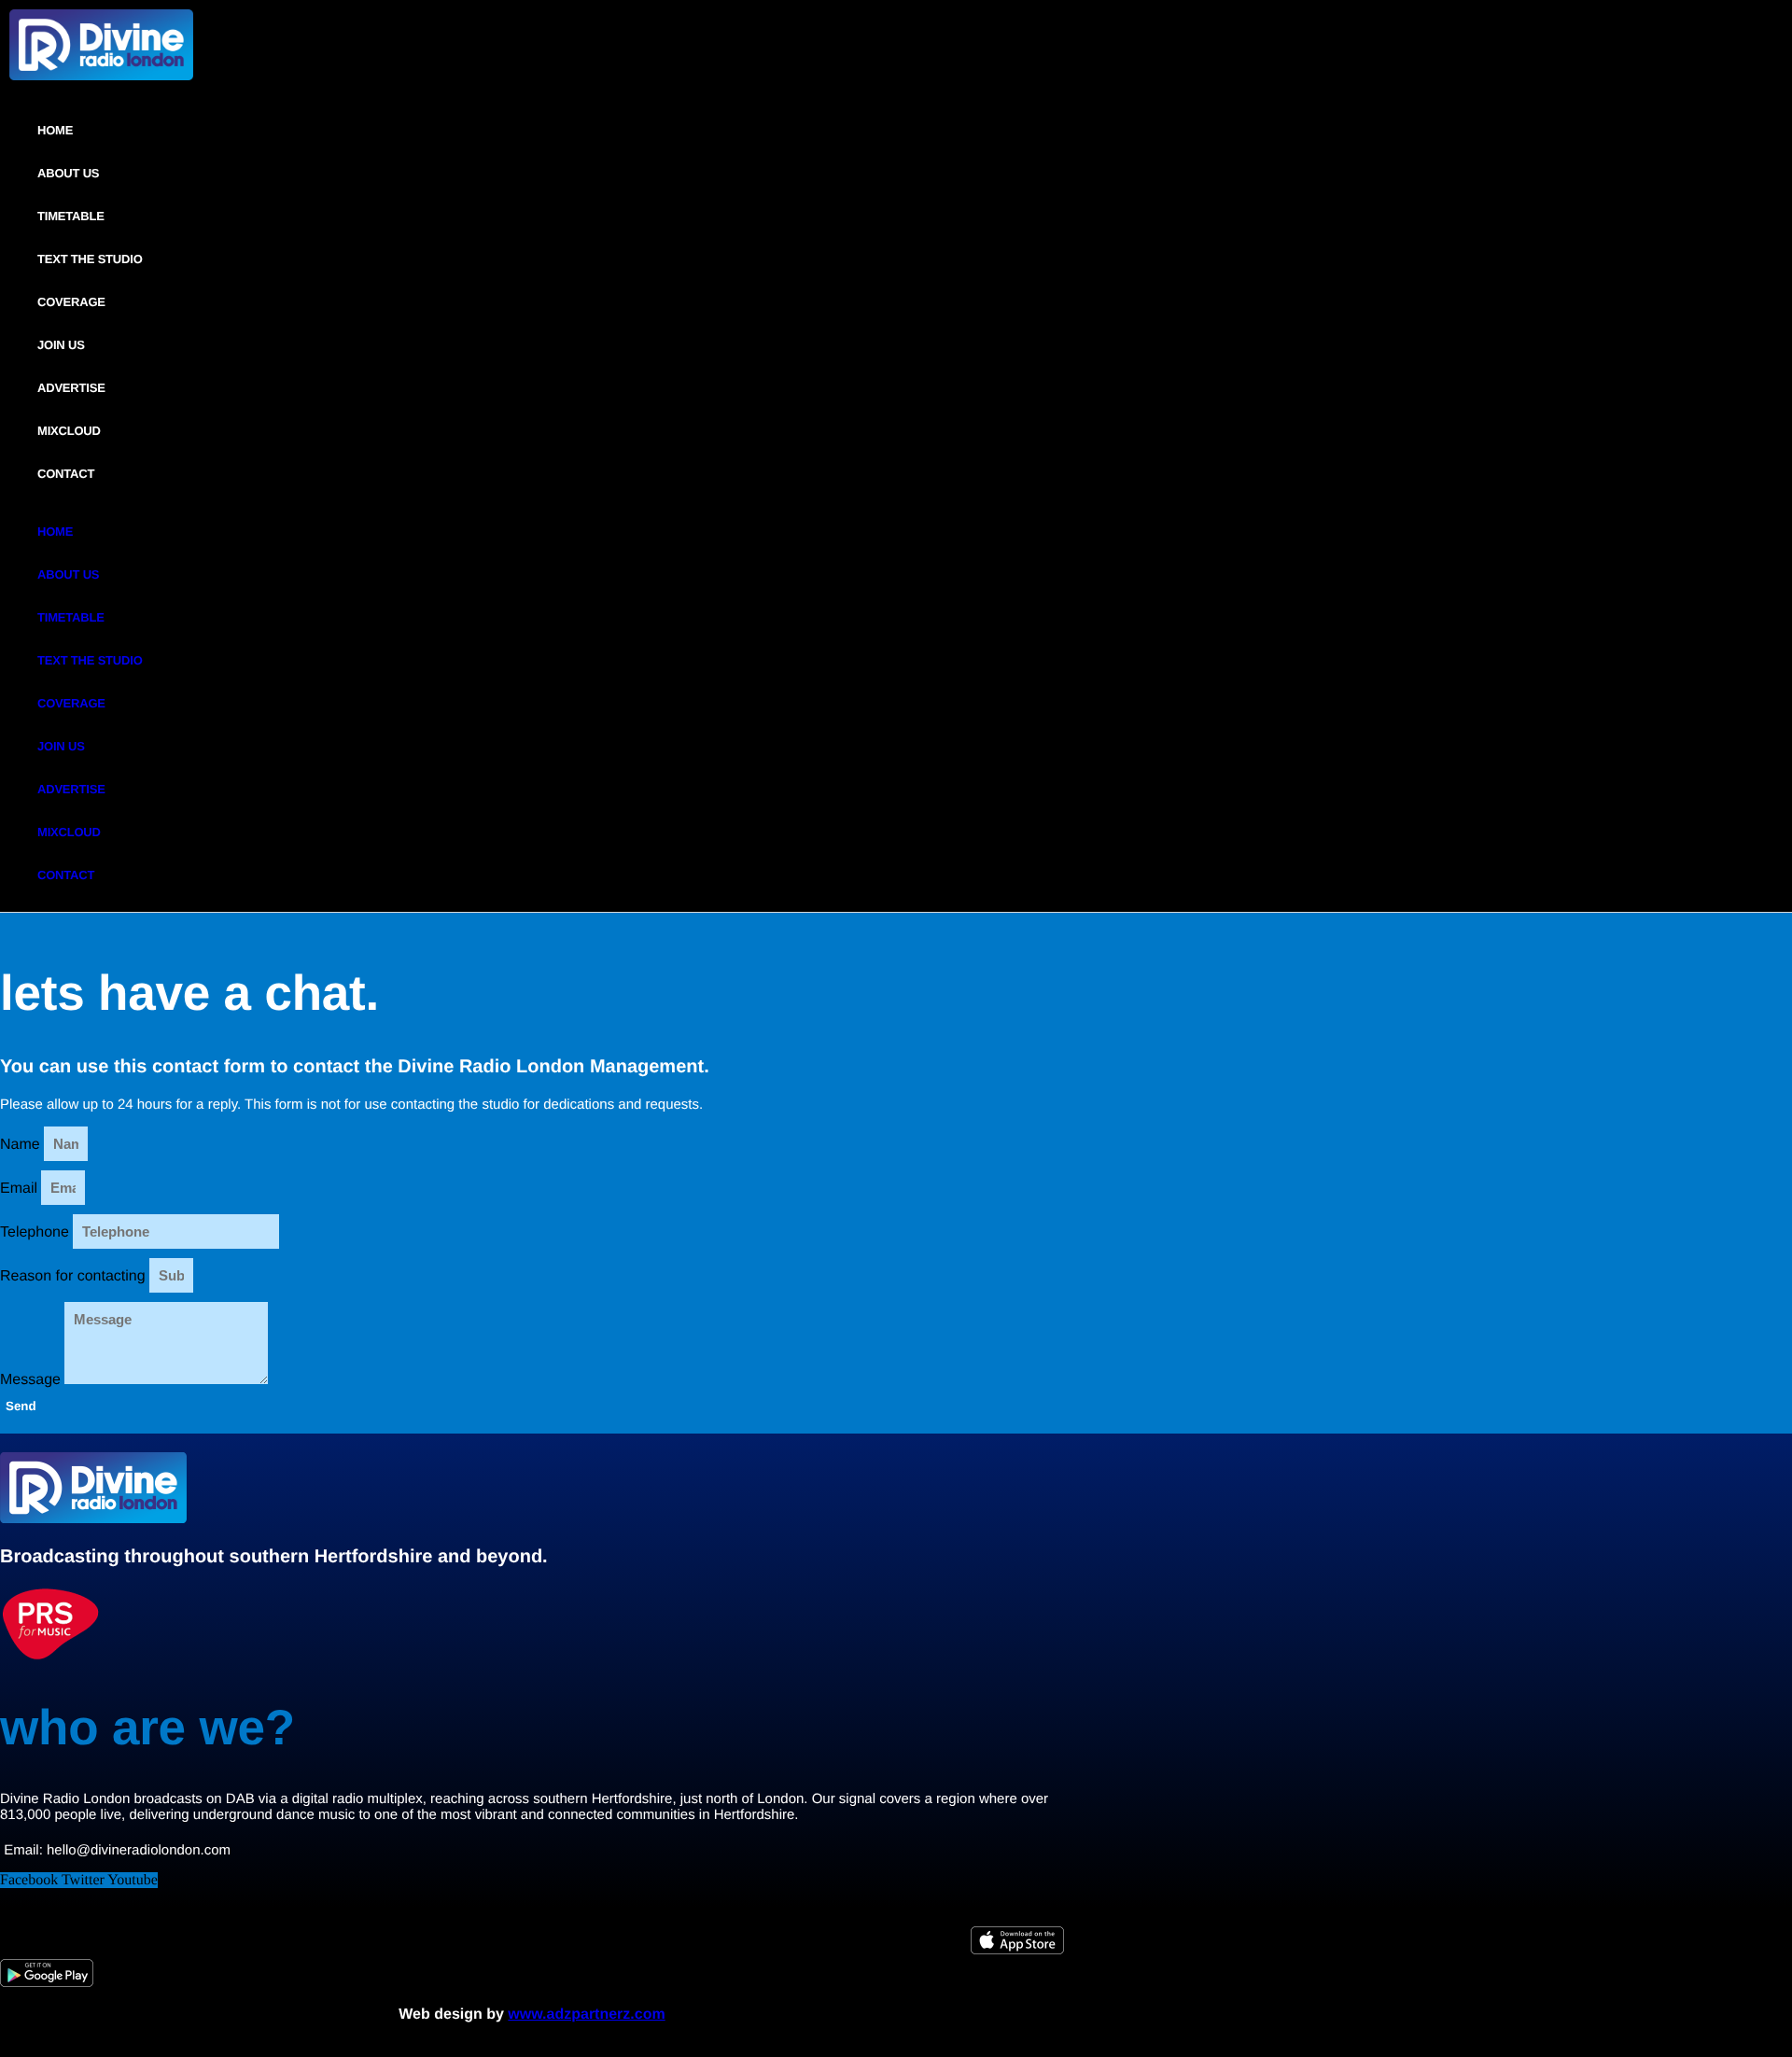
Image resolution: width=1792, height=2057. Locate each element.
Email (21, 1189)
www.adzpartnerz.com (586, 2015)
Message (32, 1380)
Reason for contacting (75, 1276)
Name (22, 1145)
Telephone (36, 1232)
